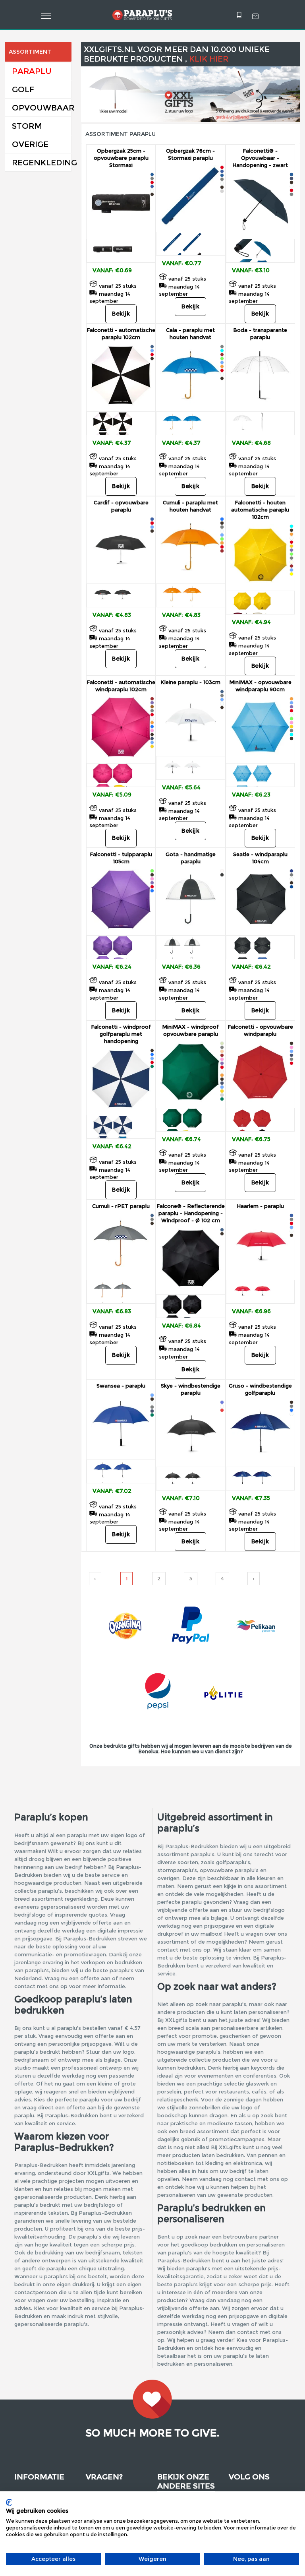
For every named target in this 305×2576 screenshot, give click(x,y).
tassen (243, 2123)
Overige (30, 144)
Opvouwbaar (42, 108)
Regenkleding (42, 163)
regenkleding (81, 1899)
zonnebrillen (205, 2107)
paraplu (77, 1835)
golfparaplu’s (233, 1862)
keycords (263, 2068)
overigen (168, 1878)
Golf (23, 89)
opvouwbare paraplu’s (229, 1870)
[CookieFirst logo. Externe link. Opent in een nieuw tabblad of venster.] (9, 2502)
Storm (27, 126)
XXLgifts (230, 2147)
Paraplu (32, 71)
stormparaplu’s (177, 1870)
